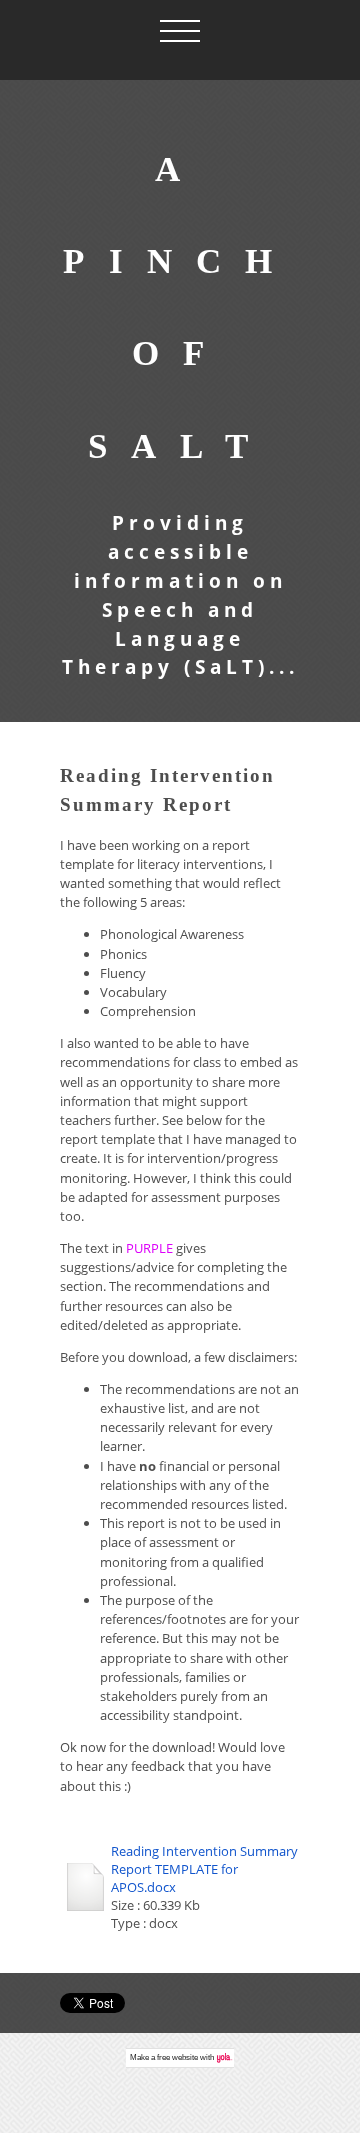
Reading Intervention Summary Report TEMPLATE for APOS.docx (204, 1869)
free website (177, 2057)
